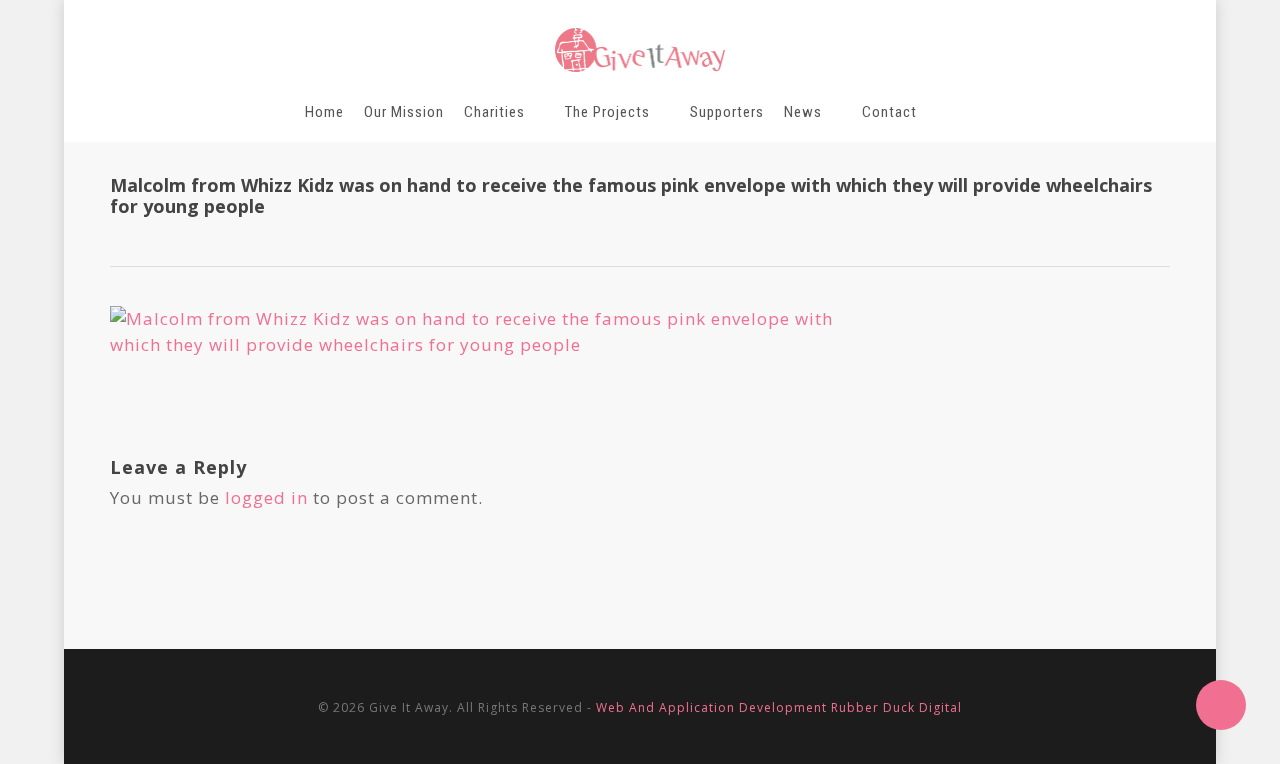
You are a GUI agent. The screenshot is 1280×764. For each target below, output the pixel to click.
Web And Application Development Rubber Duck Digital (779, 707)
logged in (266, 497)
